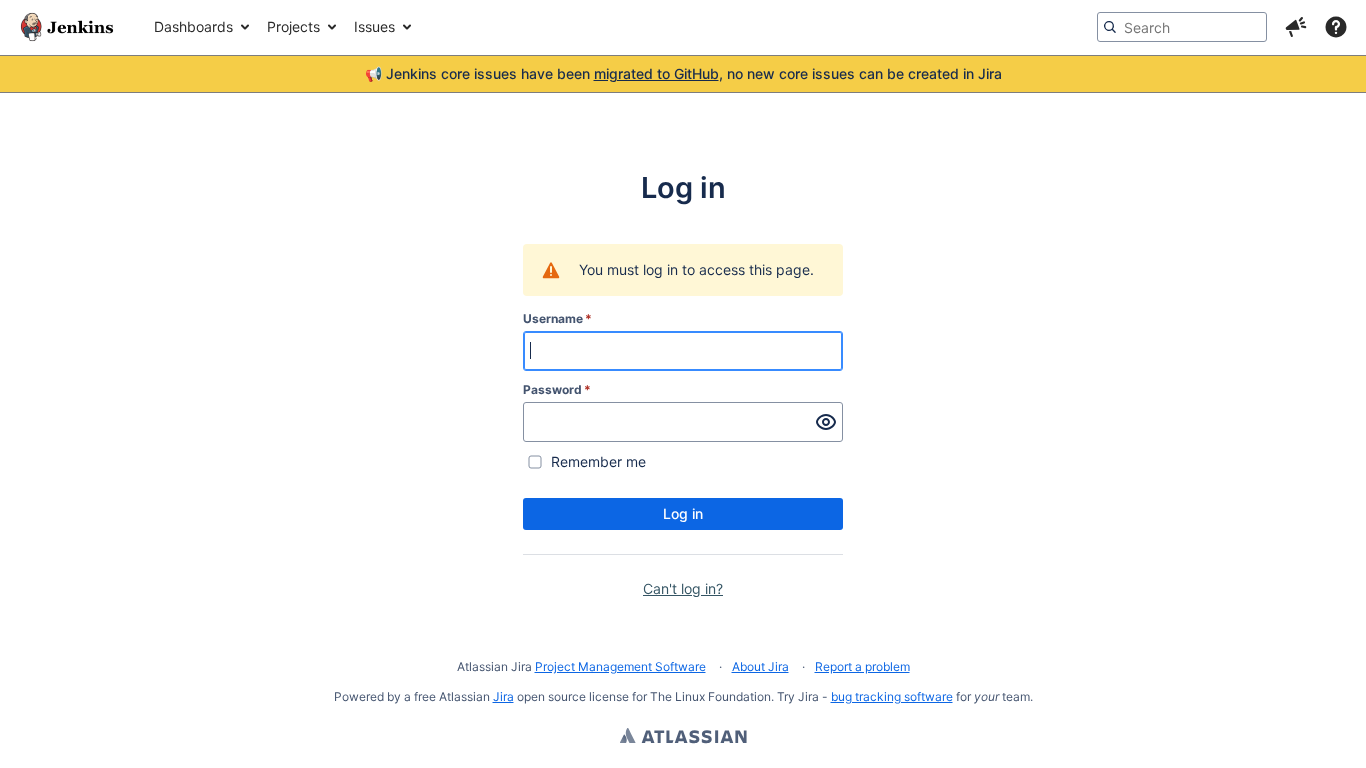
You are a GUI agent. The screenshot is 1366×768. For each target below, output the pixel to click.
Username (557, 318)
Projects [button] (293, 26)
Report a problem (862, 666)
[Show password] (826, 422)
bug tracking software (892, 696)
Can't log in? (683, 588)
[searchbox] (1182, 27)
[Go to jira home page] (67, 27)
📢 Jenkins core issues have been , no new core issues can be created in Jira (683, 73)
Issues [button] (374, 26)
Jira (503, 696)
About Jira (760, 666)
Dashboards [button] (193, 26)
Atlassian (683, 738)
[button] (1296, 27)
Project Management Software (620, 666)
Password (557, 389)
